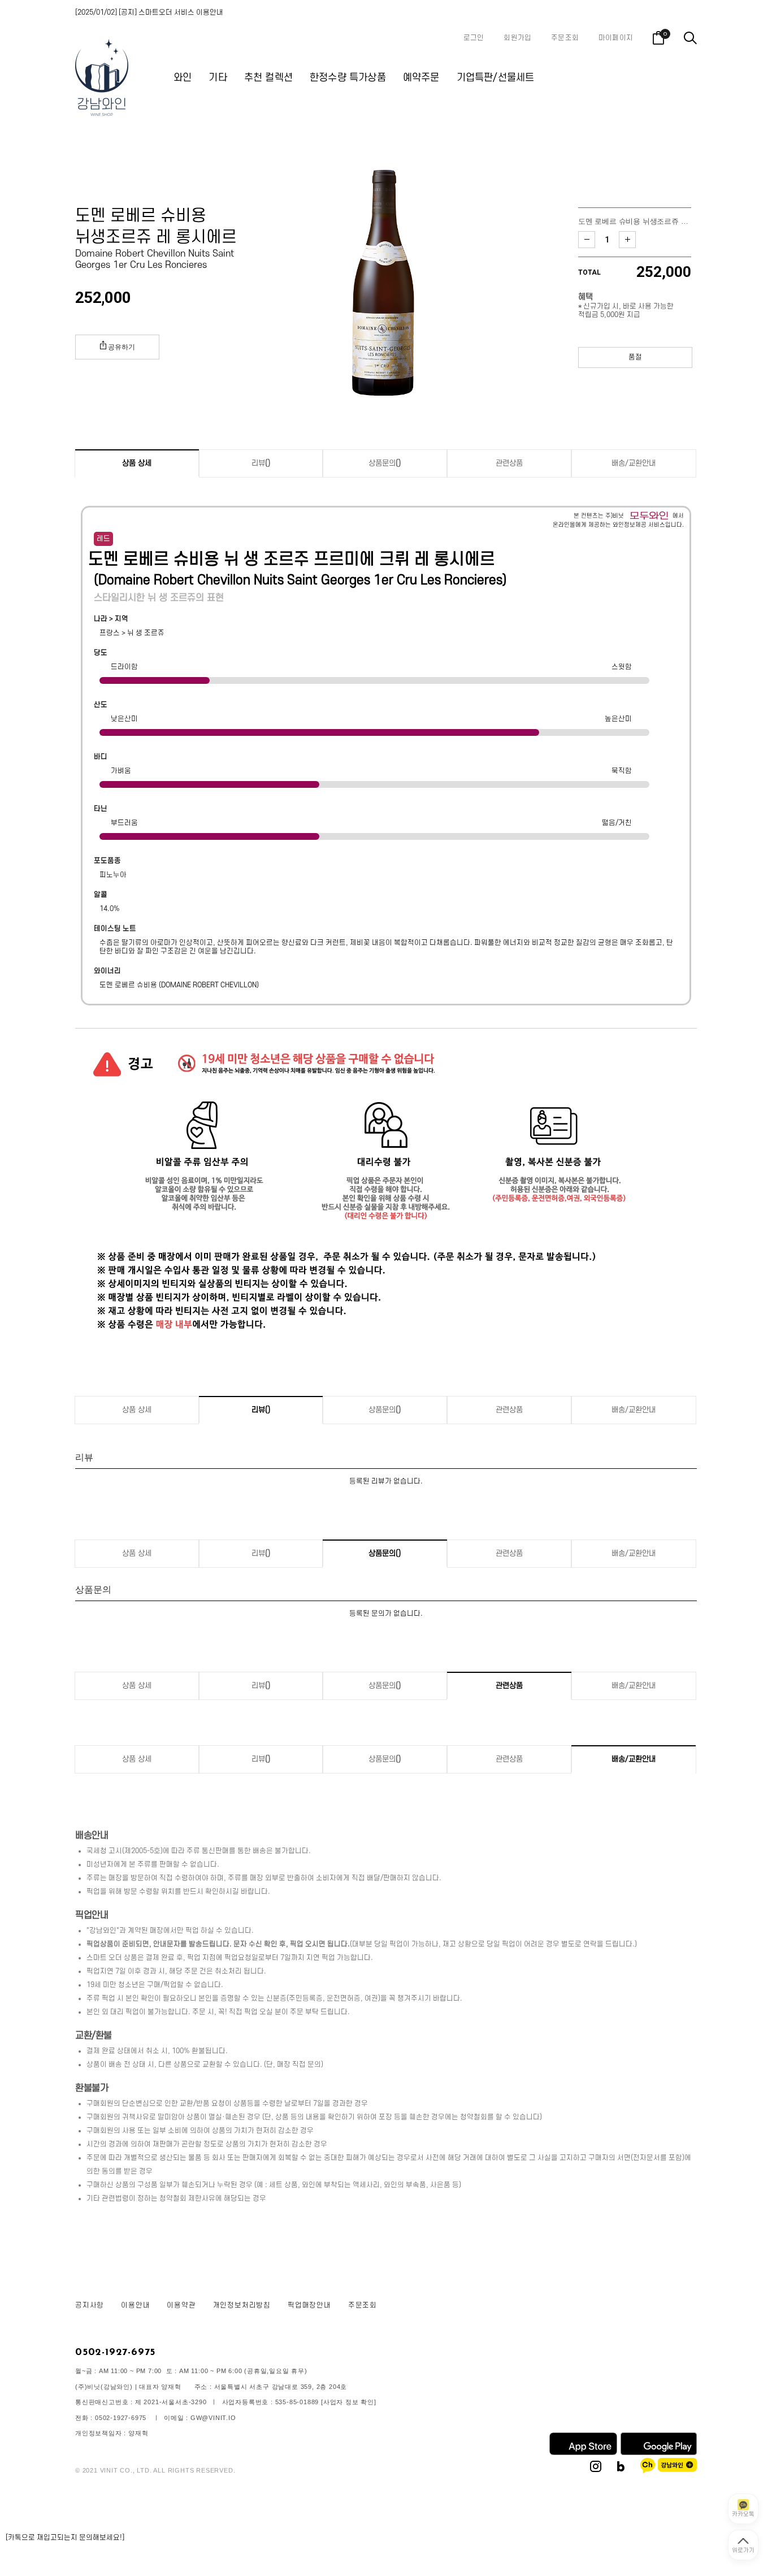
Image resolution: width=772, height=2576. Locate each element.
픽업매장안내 (309, 2305)
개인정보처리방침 (242, 2305)
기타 (218, 78)
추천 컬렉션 (268, 78)
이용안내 (135, 2305)
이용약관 (181, 2305)
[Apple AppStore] (583, 2453)
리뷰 (261, 463)
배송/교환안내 (634, 463)
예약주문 (421, 78)
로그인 (474, 38)
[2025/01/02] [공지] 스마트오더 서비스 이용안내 (149, 12)
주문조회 (565, 38)
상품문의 (385, 463)
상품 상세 (137, 463)
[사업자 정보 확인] (349, 2402)
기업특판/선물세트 (496, 78)
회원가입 (517, 38)
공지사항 (90, 2305)
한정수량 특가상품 (348, 78)
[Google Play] (659, 2453)
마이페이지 (616, 38)
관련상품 (509, 463)
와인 (183, 78)
